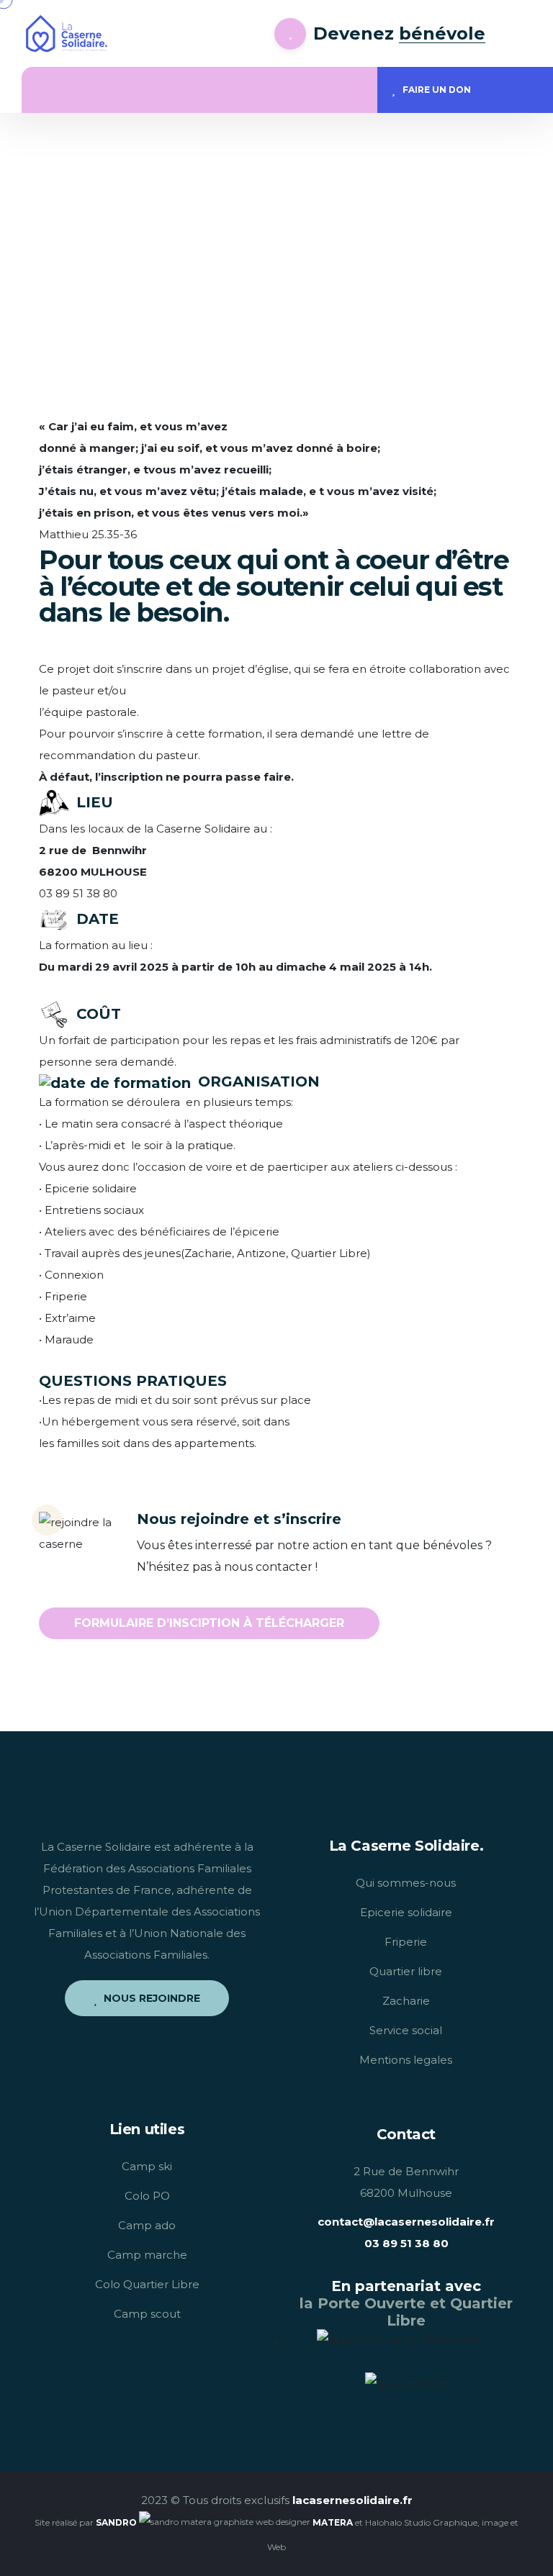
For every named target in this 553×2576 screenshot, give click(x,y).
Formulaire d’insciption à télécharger (209, 1623)
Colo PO (147, 2196)
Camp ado (147, 2225)
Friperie (406, 1942)
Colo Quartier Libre (147, 2284)
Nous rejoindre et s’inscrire (239, 1519)
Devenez (399, 33)
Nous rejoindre (152, 1998)
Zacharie (406, 2001)
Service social (406, 2030)
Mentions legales (406, 2060)
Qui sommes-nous (406, 1883)
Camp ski (147, 2166)
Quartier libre (406, 1971)
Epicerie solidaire (406, 1912)
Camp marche (147, 2255)
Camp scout (147, 2314)
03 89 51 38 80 (406, 2243)
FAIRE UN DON (437, 90)
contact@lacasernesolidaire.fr (406, 2222)
